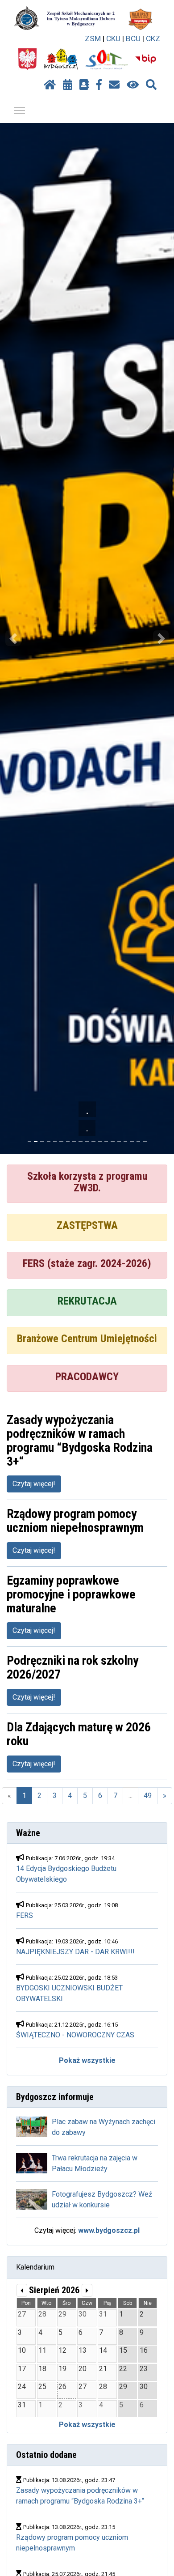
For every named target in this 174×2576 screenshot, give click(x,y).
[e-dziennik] (84, 85)
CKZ (153, 38)
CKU (113, 38)
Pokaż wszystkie (87, 2060)
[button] (13, 638)
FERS (25, 1915)
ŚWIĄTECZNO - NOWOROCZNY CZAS (75, 2035)
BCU (133, 38)
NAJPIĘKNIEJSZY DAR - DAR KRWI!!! (75, 1952)
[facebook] (99, 85)
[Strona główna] (50, 85)
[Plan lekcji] (68, 85)
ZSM (93, 38)
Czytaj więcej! (34, 1484)
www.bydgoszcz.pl (109, 2230)
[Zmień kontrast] (133, 85)
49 (148, 1796)
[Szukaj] (151, 85)
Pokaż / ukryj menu (20, 110)
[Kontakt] (114, 85)
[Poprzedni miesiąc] (22, 2290)
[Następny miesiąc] (87, 2290)
